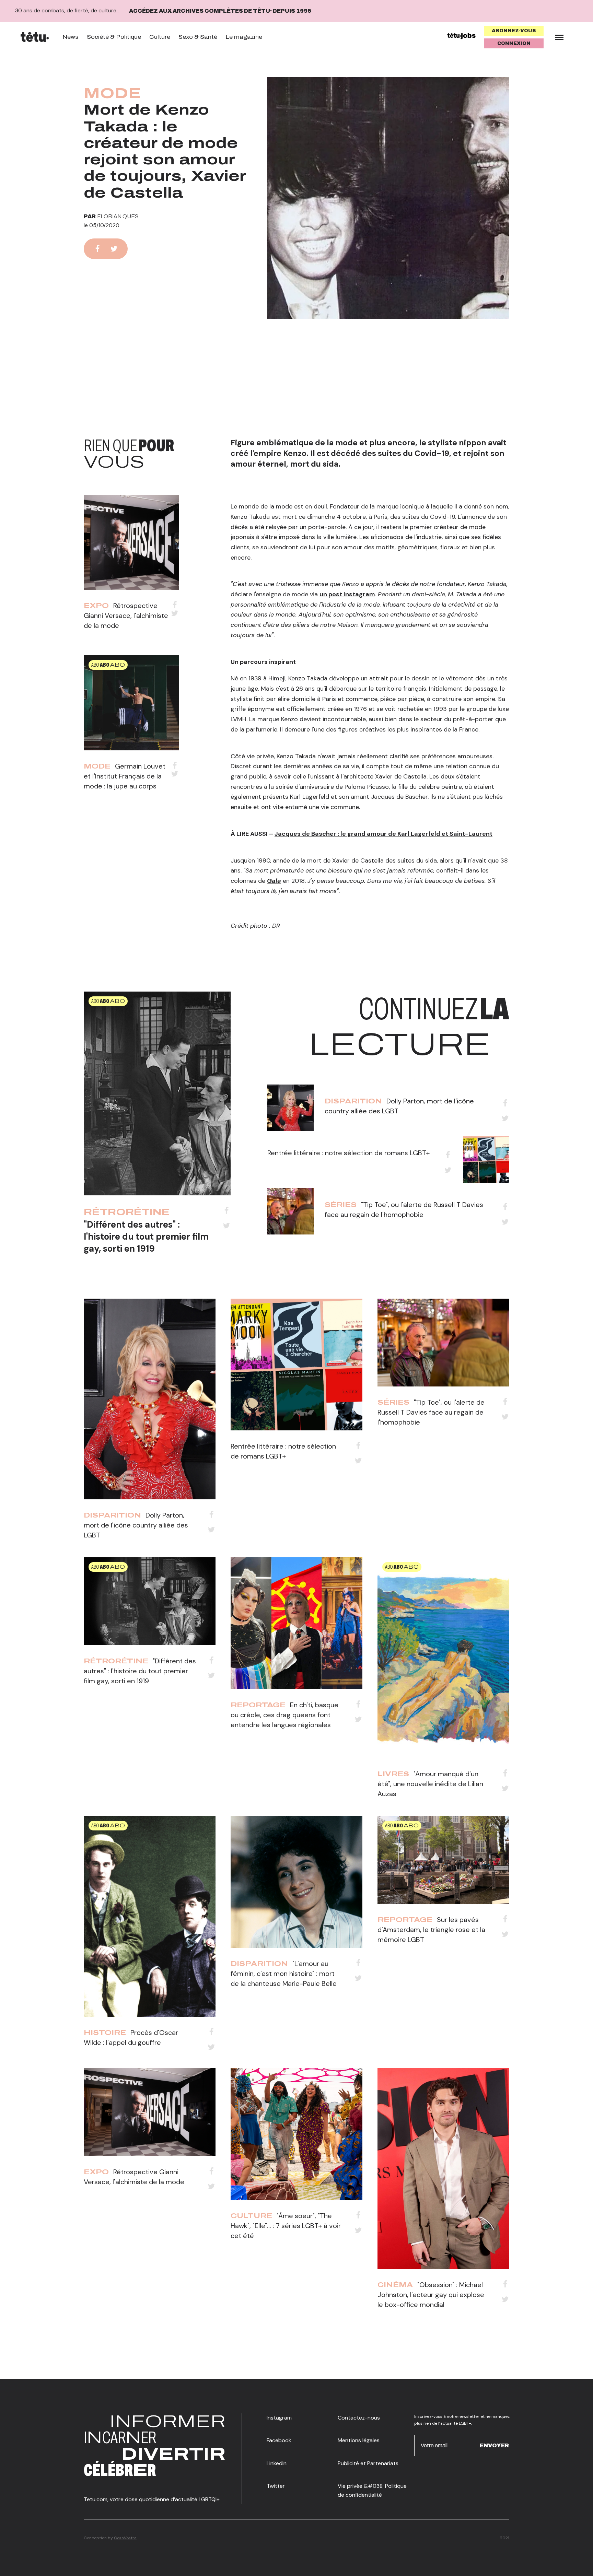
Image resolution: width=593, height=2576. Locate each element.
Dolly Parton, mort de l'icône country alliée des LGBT (136, 1525)
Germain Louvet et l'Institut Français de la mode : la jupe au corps (125, 776)
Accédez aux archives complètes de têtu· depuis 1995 (220, 11)
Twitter (276, 2486)
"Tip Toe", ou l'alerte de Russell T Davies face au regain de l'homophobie (431, 1412)
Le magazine (244, 37)
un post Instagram (347, 594)
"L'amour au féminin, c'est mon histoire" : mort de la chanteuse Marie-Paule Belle (284, 1974)
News (71, 37)
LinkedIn (277, 2463)
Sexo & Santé (198, 37)
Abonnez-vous (514, 31)
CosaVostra (125, 2538)
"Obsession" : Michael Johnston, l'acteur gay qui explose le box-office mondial (431, 2295)
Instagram (279, 2418)
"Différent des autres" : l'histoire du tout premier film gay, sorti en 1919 (146, 1237)
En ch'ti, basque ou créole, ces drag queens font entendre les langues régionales (284, 1715)
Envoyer (494, 2445)
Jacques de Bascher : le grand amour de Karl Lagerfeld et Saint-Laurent (383, 834)
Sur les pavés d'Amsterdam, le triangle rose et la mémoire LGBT (431, 1930)
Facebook (279, 2440)
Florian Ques (118, 216)
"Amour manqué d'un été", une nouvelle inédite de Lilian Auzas (430, 1784)
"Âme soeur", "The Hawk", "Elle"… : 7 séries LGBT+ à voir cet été (286, 2226)
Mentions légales (359, 2440)
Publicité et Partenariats (368, 2463)
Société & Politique (114, 37)
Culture (160, 37)
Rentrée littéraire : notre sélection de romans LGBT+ (348, 1153)
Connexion (514, 43)
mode (112, 93)
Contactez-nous (359, 2418)
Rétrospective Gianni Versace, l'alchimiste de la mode (126, 616)
